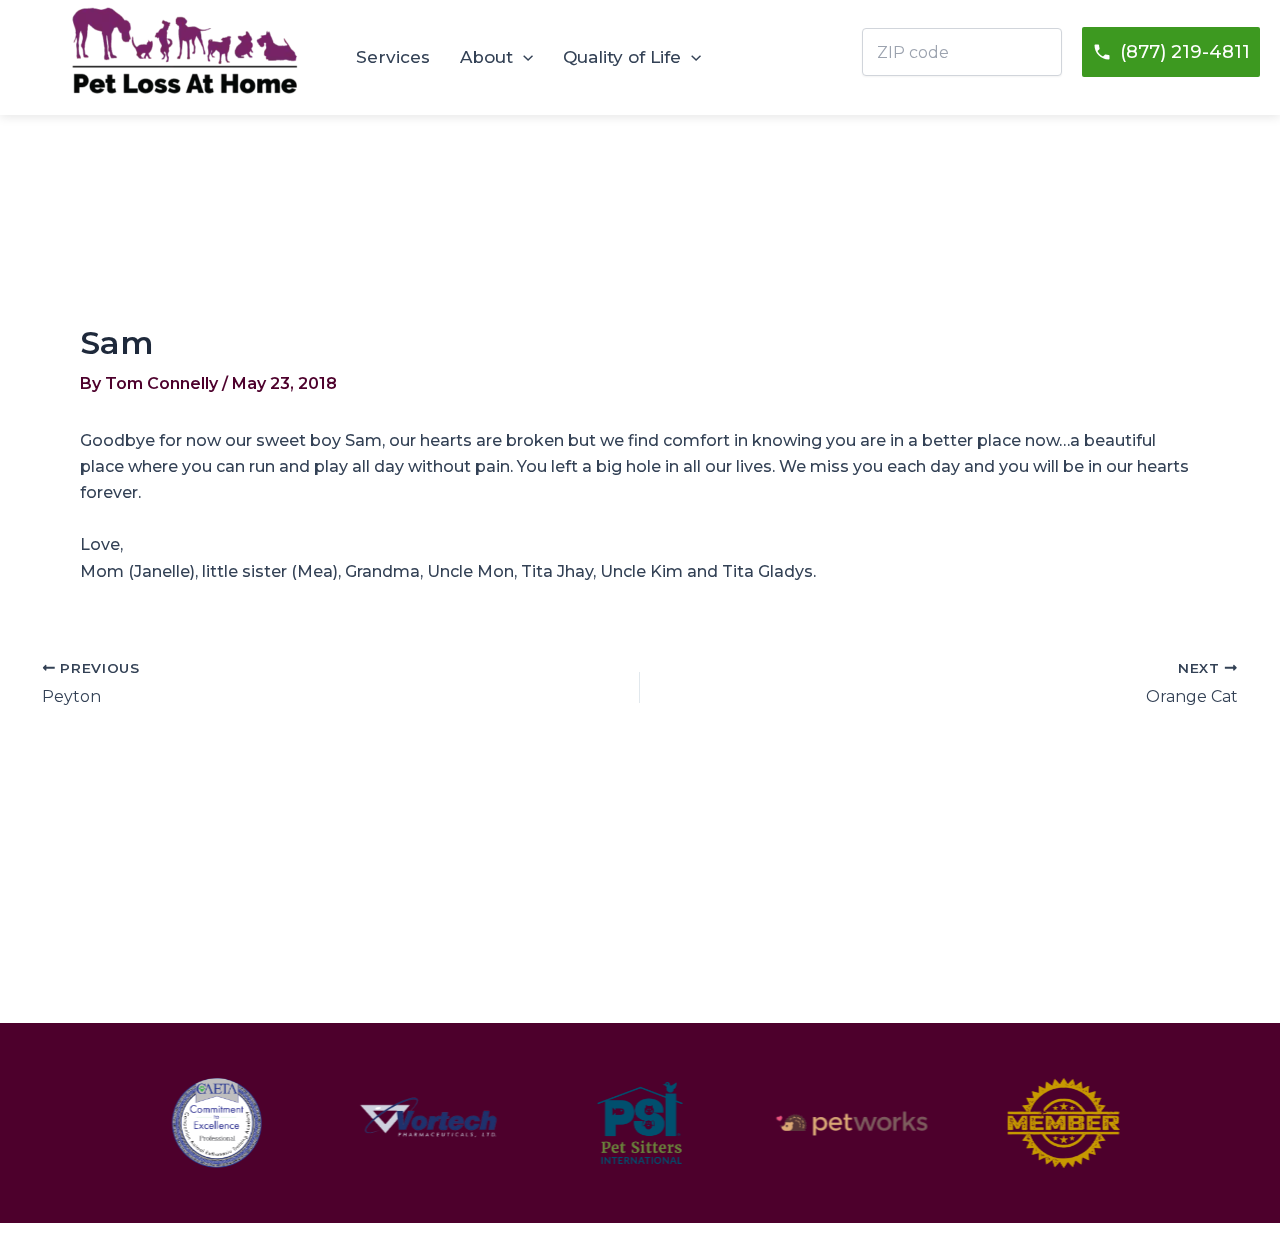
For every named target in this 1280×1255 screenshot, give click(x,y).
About (486, 57)
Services (393, 57)
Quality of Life (622, 57)
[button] (523, 57)
